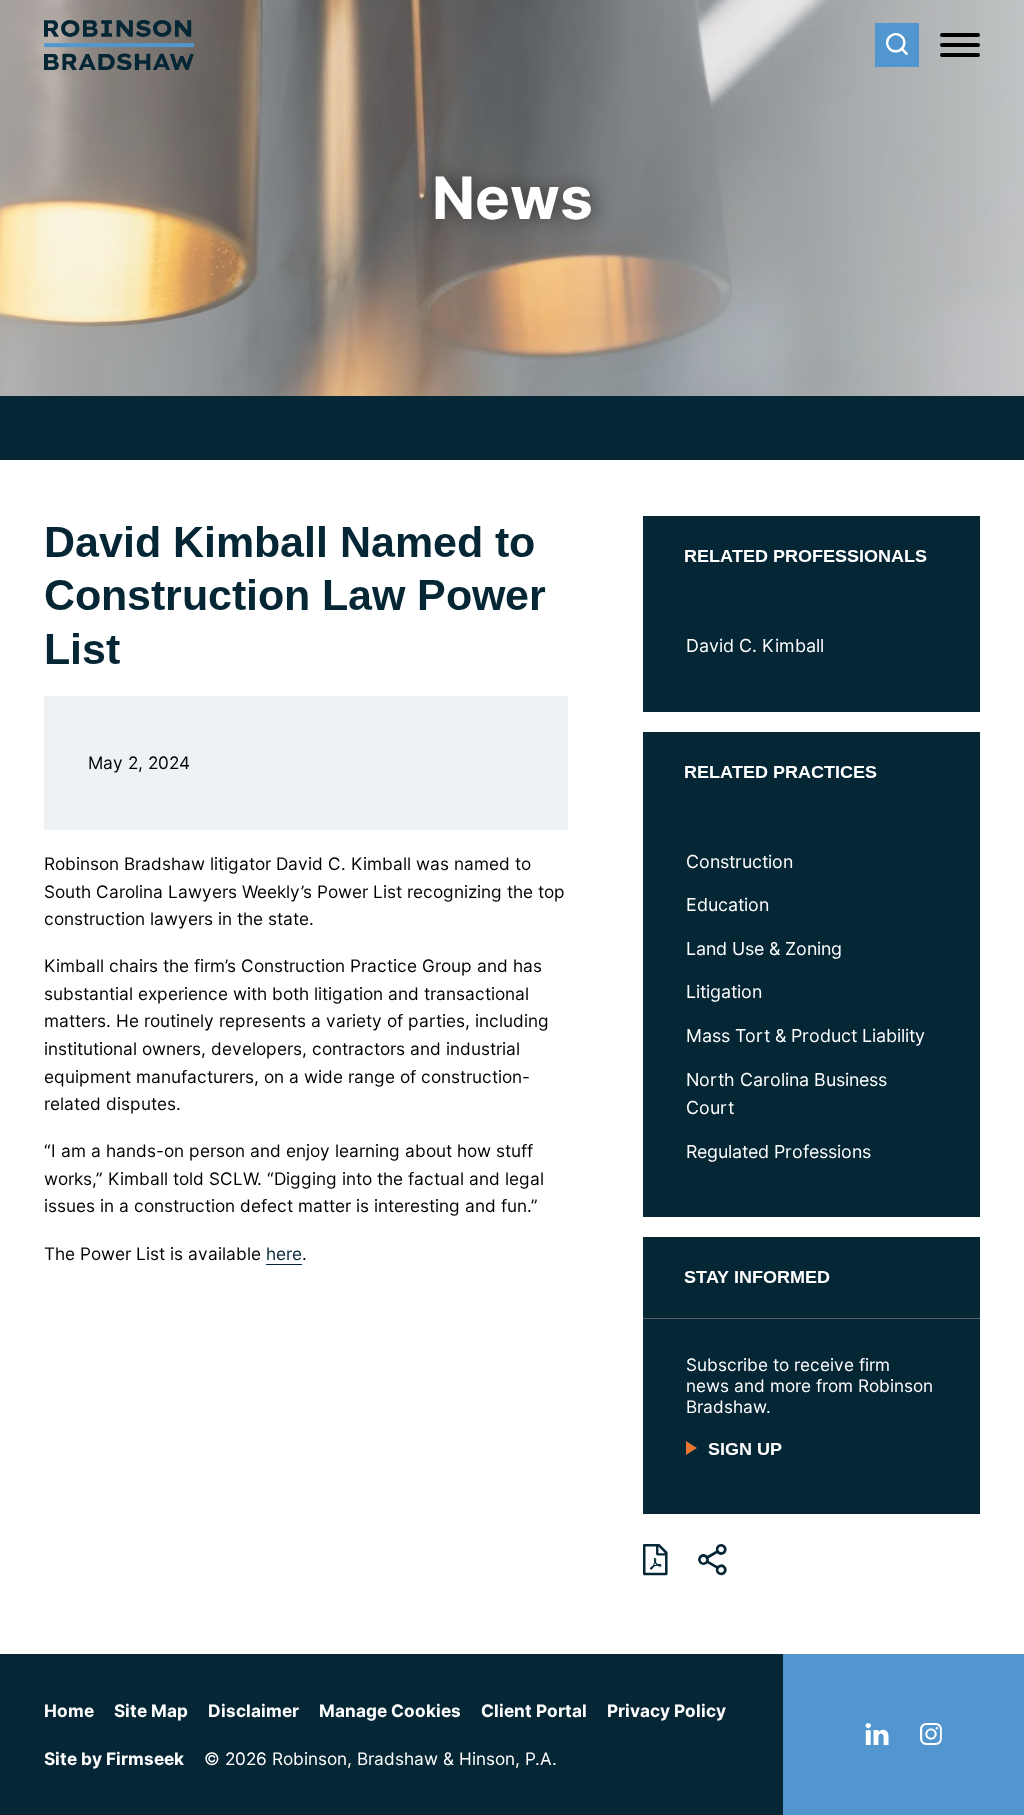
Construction (739, 861)
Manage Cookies (390, 1710)
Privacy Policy (666, 1710)
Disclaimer (253, 1710)
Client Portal (534, 1710)
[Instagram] (931, 1738)
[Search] (897, 45)
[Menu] (960, 46)
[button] (712, 1560)
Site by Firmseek (114, 1758)
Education (727, 904)
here (284, 1253)
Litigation (724, 991)
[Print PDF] (655, 1560)
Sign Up (745, 1449)
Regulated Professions (778, 1151)
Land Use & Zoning (764, 948)
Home (69, 1710)
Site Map (151, 1710)
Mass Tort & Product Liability (805, 1035)
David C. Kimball (755, 645)
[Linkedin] (877, 1738)
